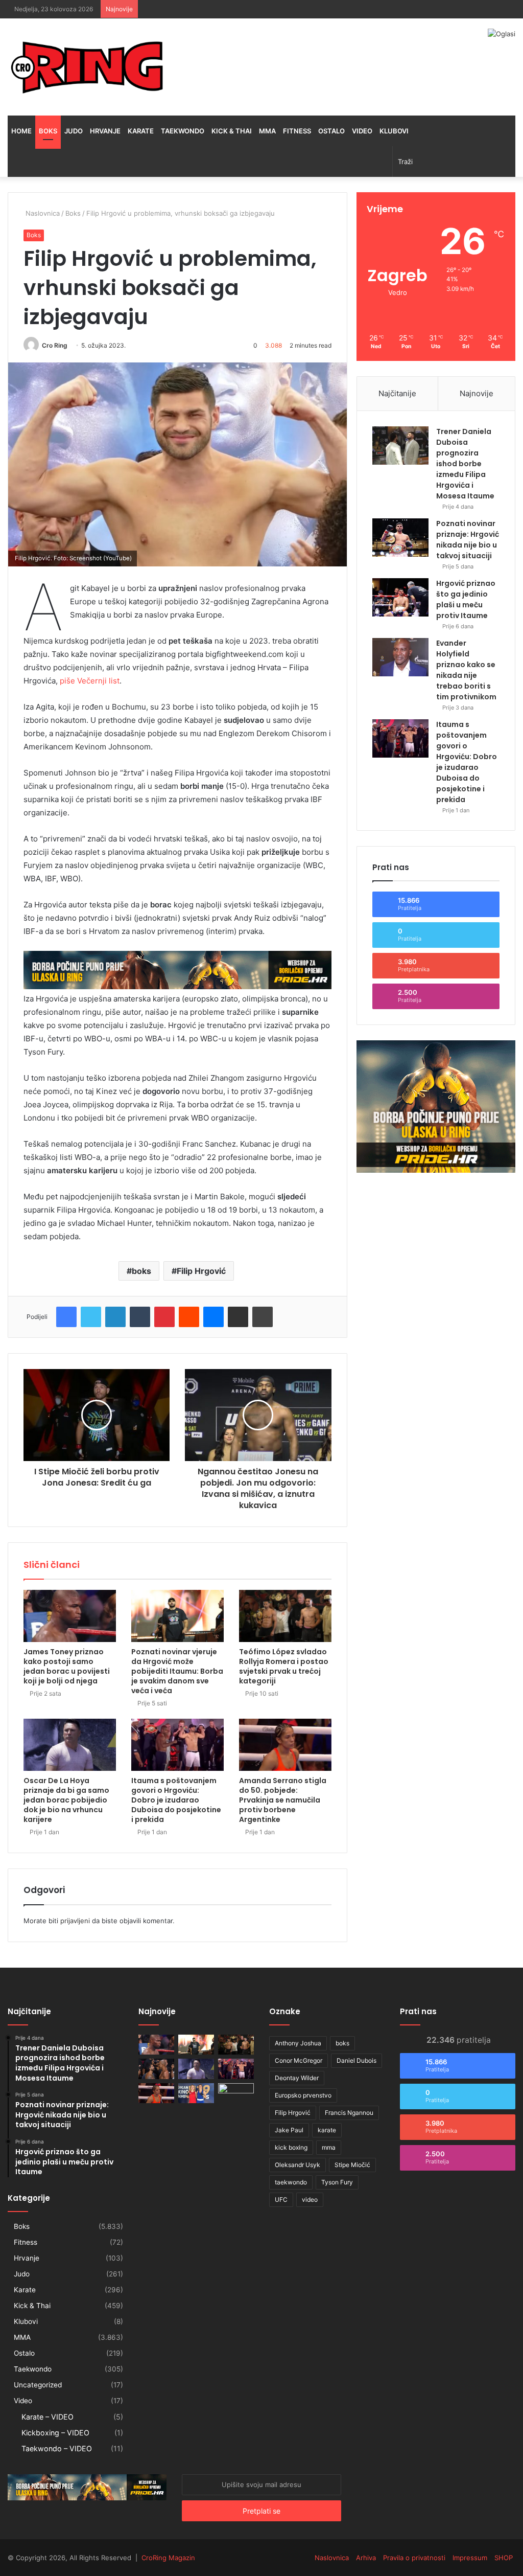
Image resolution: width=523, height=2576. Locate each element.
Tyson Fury (337, 2182)
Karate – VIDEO (47, 2417)
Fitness (297, 131)
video (310, 2199)
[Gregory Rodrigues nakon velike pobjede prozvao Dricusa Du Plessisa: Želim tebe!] (156, 2069)
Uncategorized (38, 2385)
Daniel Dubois (356, 2060)
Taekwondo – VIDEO (57, 2448)
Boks (48, 131)
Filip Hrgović (201, 1271)
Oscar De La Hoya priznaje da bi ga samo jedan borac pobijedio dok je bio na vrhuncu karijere (66, 1800)
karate (327, 2130)
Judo (74, 131)
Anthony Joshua (298, 2043)
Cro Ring (55, 345)
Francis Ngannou (349, 2113)
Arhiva (366, 2558)
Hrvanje (105, 131)
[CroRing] (87, 67)
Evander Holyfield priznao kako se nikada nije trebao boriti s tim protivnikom (466, 670)
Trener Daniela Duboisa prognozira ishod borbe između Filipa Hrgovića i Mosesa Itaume (465, 464)
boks (141, 1271)
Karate (141, 131)
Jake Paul (289, 2130)
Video (362, 131)
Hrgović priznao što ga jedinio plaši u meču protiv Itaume (466, 599)
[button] (177, 464)
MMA (267, 131)
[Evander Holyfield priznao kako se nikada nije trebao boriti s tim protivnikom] (400, 657)
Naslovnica (42, 213)
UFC (281, 2199)
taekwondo (291, 2182)
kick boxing (291, 2147)
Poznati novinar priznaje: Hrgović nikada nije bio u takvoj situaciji (468, 540)
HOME (21, 131)
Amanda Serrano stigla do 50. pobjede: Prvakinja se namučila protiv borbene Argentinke (283, 1800)
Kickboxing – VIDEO (55, 2433)
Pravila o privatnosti (414, 2558)
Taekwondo (183, 131)
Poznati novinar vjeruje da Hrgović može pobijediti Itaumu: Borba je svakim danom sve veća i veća (177, 1671)
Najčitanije (397, 393)
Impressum (470, 2558)
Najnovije (477, 393)
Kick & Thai (232, 131)
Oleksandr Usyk (298, 2165)
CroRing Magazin (168, 2558)
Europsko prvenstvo (303, 2095)
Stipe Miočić (352, 2165)
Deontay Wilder (297, 2078)
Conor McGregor (299, 2060)
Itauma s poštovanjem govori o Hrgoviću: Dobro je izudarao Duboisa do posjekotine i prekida (176, 1800)
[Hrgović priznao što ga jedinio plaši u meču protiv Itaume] (400, 597)
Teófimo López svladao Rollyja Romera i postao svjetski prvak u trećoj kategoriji (284, 1666)
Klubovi (394, 131)
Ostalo (331, 131)
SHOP (504, 2558)
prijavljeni (75, 1921)
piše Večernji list (90, 681)
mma (329, 2147)
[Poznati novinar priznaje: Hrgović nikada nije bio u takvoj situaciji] (400, 538)
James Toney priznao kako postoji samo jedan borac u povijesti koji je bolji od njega (67, 1666)
